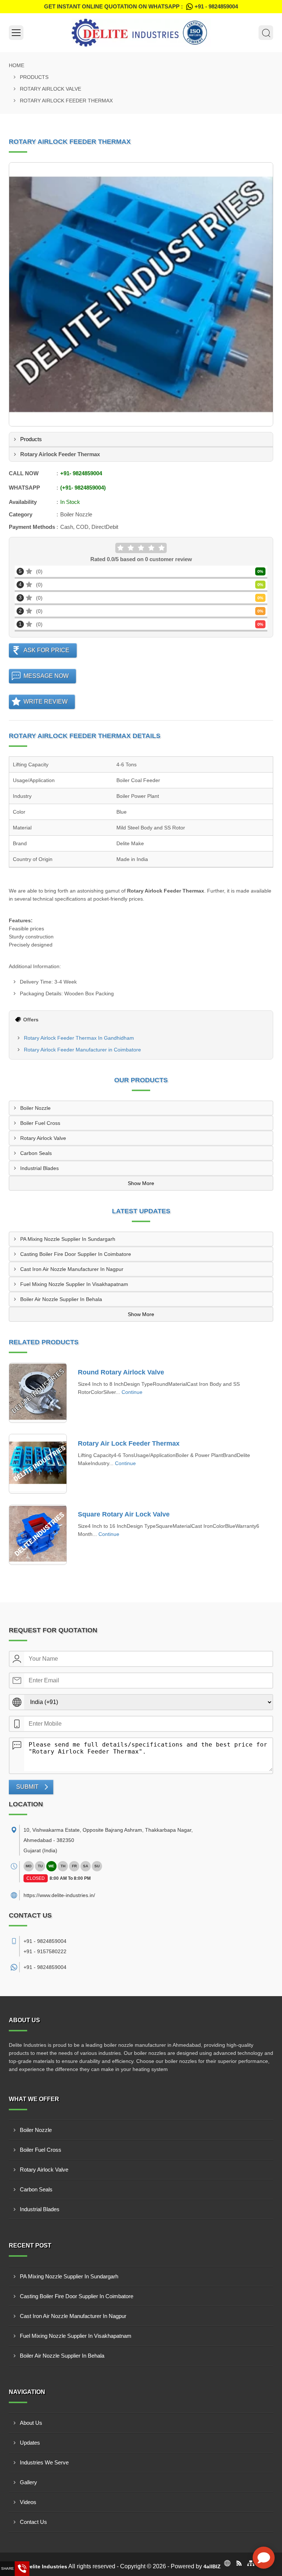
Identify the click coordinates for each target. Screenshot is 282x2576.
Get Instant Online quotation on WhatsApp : (141, 6)
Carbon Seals (36, 1153)
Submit (27, 1787)
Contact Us (33, 2522)
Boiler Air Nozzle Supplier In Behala (61, 1299)
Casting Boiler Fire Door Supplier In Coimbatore (76, 1254)
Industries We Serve (44, 2462)
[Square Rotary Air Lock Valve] (38, 1535)
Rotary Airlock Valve (50, 89)
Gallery (28, 2482)
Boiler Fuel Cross (40, 1123)
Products (34, 77)
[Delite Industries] (141, 33)
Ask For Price (46, 650)
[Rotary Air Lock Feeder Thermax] (38, 1464)
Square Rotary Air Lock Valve (124, 1514)
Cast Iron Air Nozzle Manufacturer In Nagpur (72, 1269)
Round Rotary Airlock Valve (121, 1372)
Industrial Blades (39, 1168)
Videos (28, 2502)
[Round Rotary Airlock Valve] (38, 1393)
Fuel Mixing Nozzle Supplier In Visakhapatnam (74, 1284)
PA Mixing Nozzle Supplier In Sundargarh (68, 1239)
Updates (30, 2443)
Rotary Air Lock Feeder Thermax (129, 1443)
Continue (132, 1392)
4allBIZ (212, 2566)
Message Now (46, 676)
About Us (31, 2423)
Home (17, 65)
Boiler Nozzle (35, 1108)
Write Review (46, 702)
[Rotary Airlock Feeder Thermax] (141, 294)
